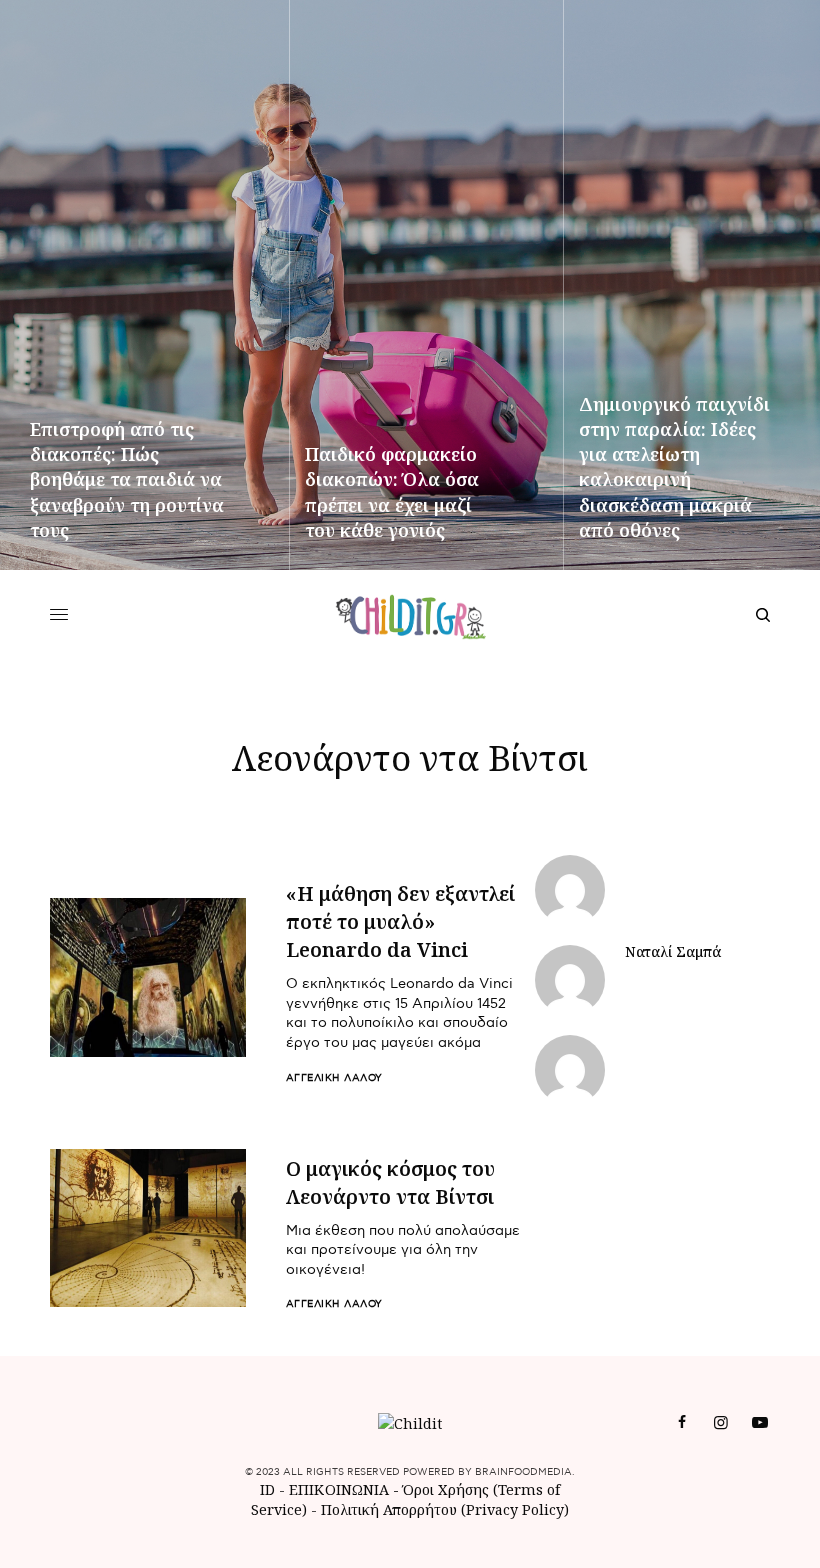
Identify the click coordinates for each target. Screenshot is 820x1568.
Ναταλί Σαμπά (673, 952)
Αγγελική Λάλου (334, 1078)
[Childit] (410, 615)
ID (267, 1489)
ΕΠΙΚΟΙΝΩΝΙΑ (341, 1489)
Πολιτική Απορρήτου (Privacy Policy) (445, 1509)
